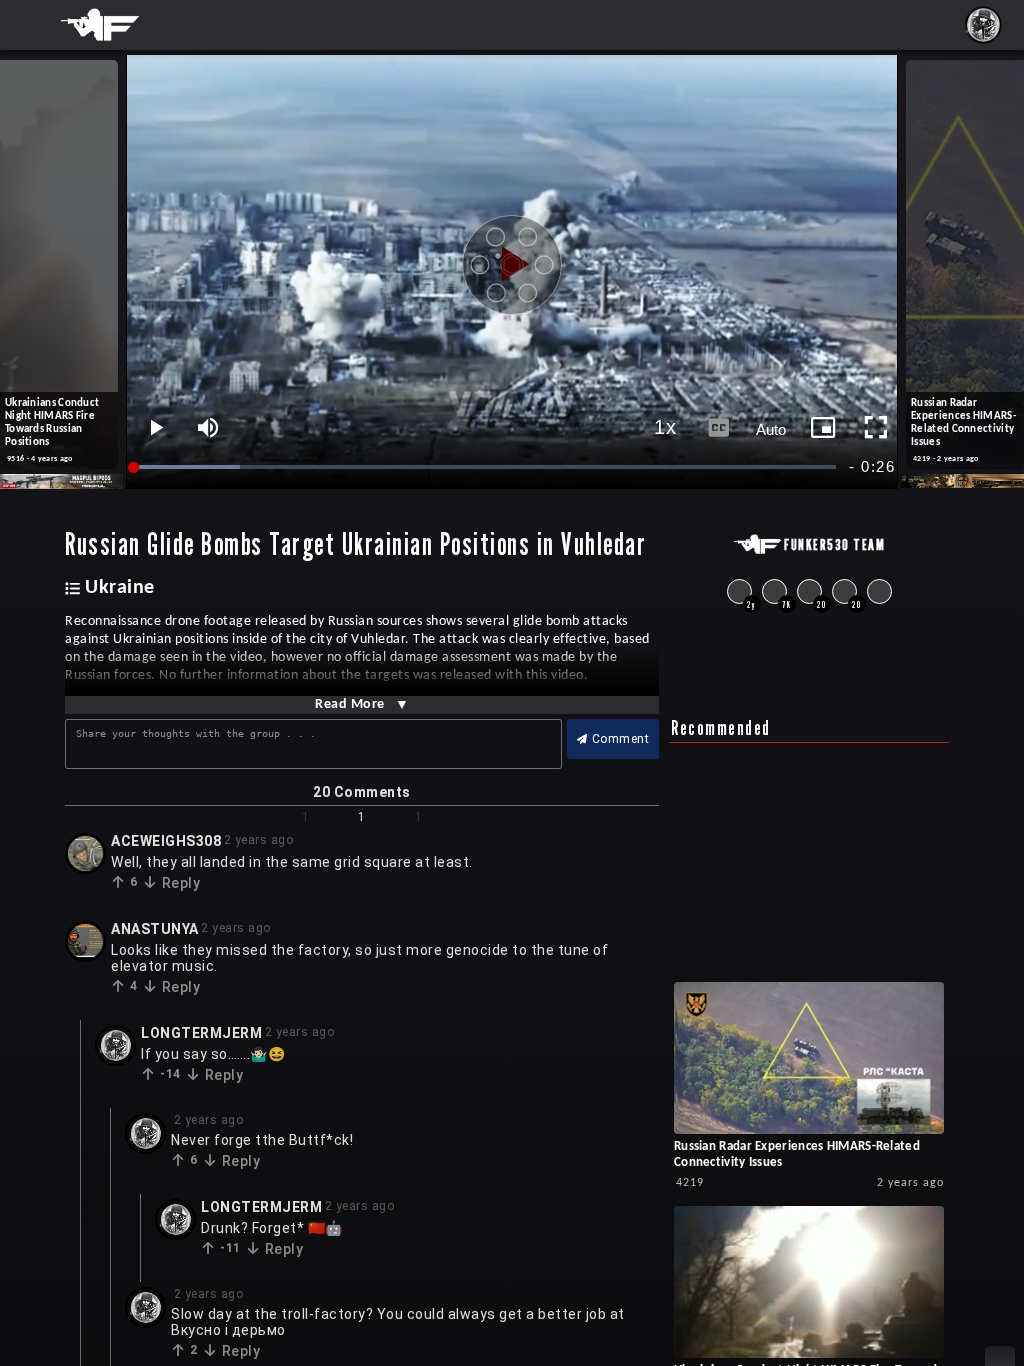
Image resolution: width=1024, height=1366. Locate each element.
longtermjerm (201, 1033)
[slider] (486, 467)
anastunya (155, 929)
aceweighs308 (166, 841)
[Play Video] (512, 257)
